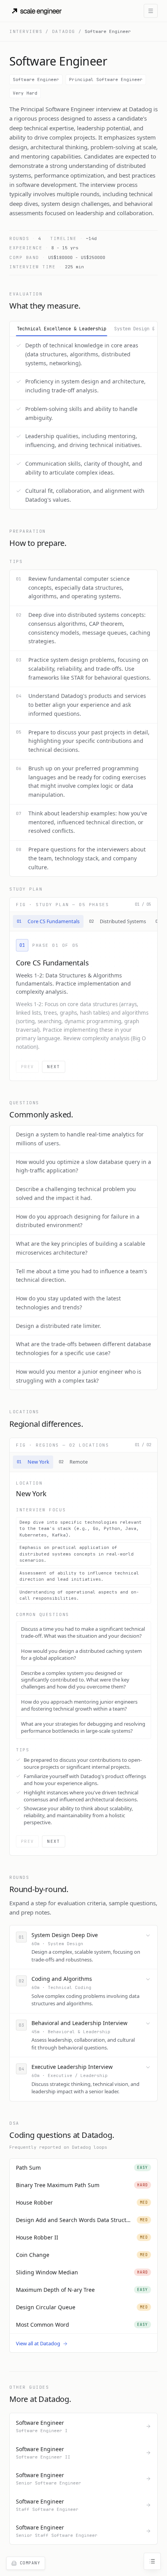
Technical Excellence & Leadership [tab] (62, 329)
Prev (27, 1067)
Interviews (26, 31)
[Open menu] (151, 11)
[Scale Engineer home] (37, 11)
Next (53, 1067)
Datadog (64, 31)
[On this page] (152, 2561)
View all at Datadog (38, 2343)
